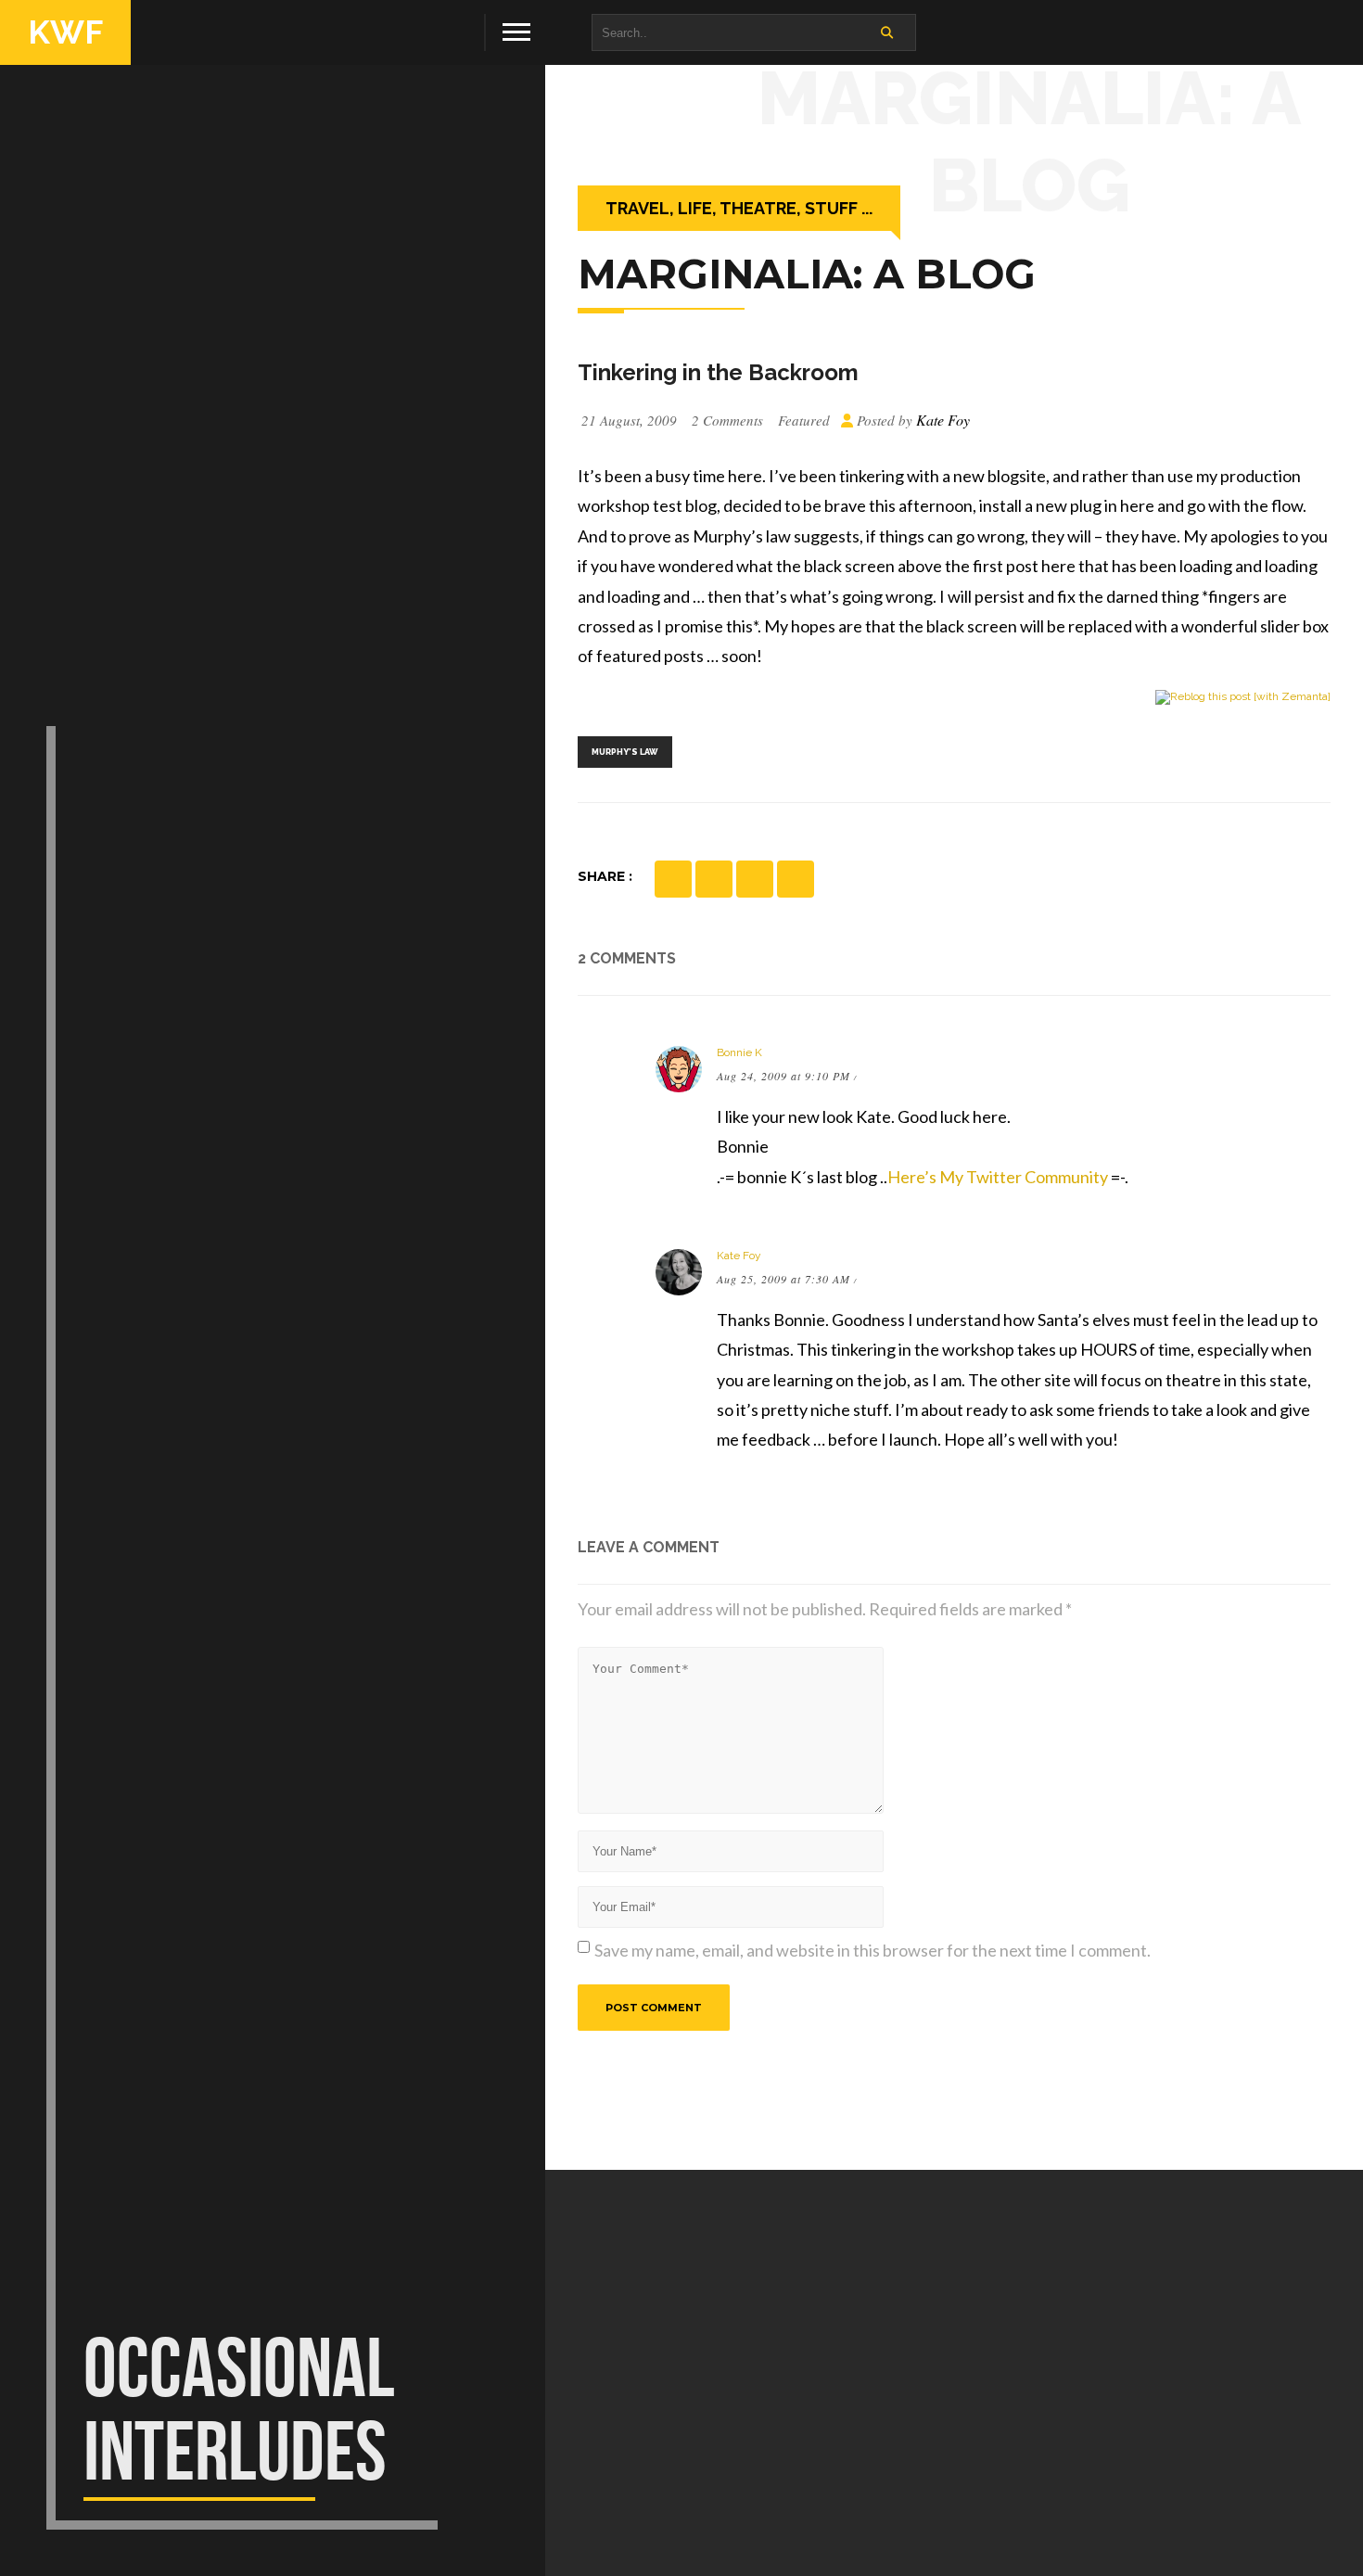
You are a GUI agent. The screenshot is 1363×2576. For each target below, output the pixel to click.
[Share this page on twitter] (755, 879)
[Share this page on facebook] (673, 879)
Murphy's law (625, 752)
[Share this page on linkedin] (796, 879)
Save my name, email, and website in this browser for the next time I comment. (873, 1950)
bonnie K (739, 1052)
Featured (804, 420)
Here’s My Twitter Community (998, 1177)
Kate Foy (739, 1256)
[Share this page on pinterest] (714, 879)
